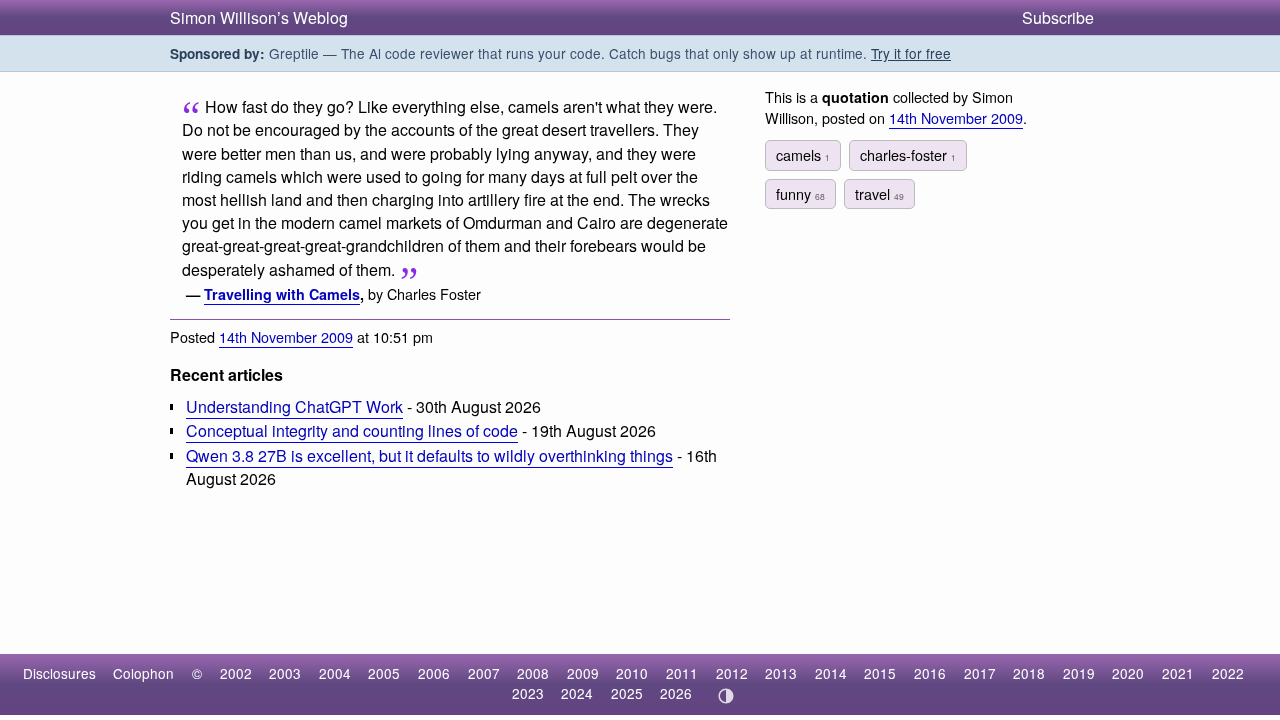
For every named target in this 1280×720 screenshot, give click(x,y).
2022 (1228, 673)
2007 (484, 673)
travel (879, 193)
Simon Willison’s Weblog (259, 17)
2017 (980, 673)
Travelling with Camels (282, 294)
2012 (732, 673)
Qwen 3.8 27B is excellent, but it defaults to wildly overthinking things (429, 455)
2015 (880, 673)
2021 (1178, 673)
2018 (1029, 673)
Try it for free (911, 53)
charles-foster (908, 154)
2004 (335, 673)
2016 (930, 673)
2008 (533, 673)
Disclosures (59, 673)
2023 (528, 693)
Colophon (143, 673)
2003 (285, 673)
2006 (434, 673)
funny (800, 193)
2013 (781, 673)
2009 (583, 673)
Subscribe (1058, 17)
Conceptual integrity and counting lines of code (352, 430)
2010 (632, 673)
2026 (676, 693)
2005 (384, 673)
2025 (627, 693)
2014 (831, 673)
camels (803, 154)
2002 (236, 673)
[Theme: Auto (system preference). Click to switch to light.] (725, 696)
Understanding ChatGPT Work (294, 406)
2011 (682, 673)
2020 (1128, 673)
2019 (1079, 673)
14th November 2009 (286, 336)
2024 (577, 693)
